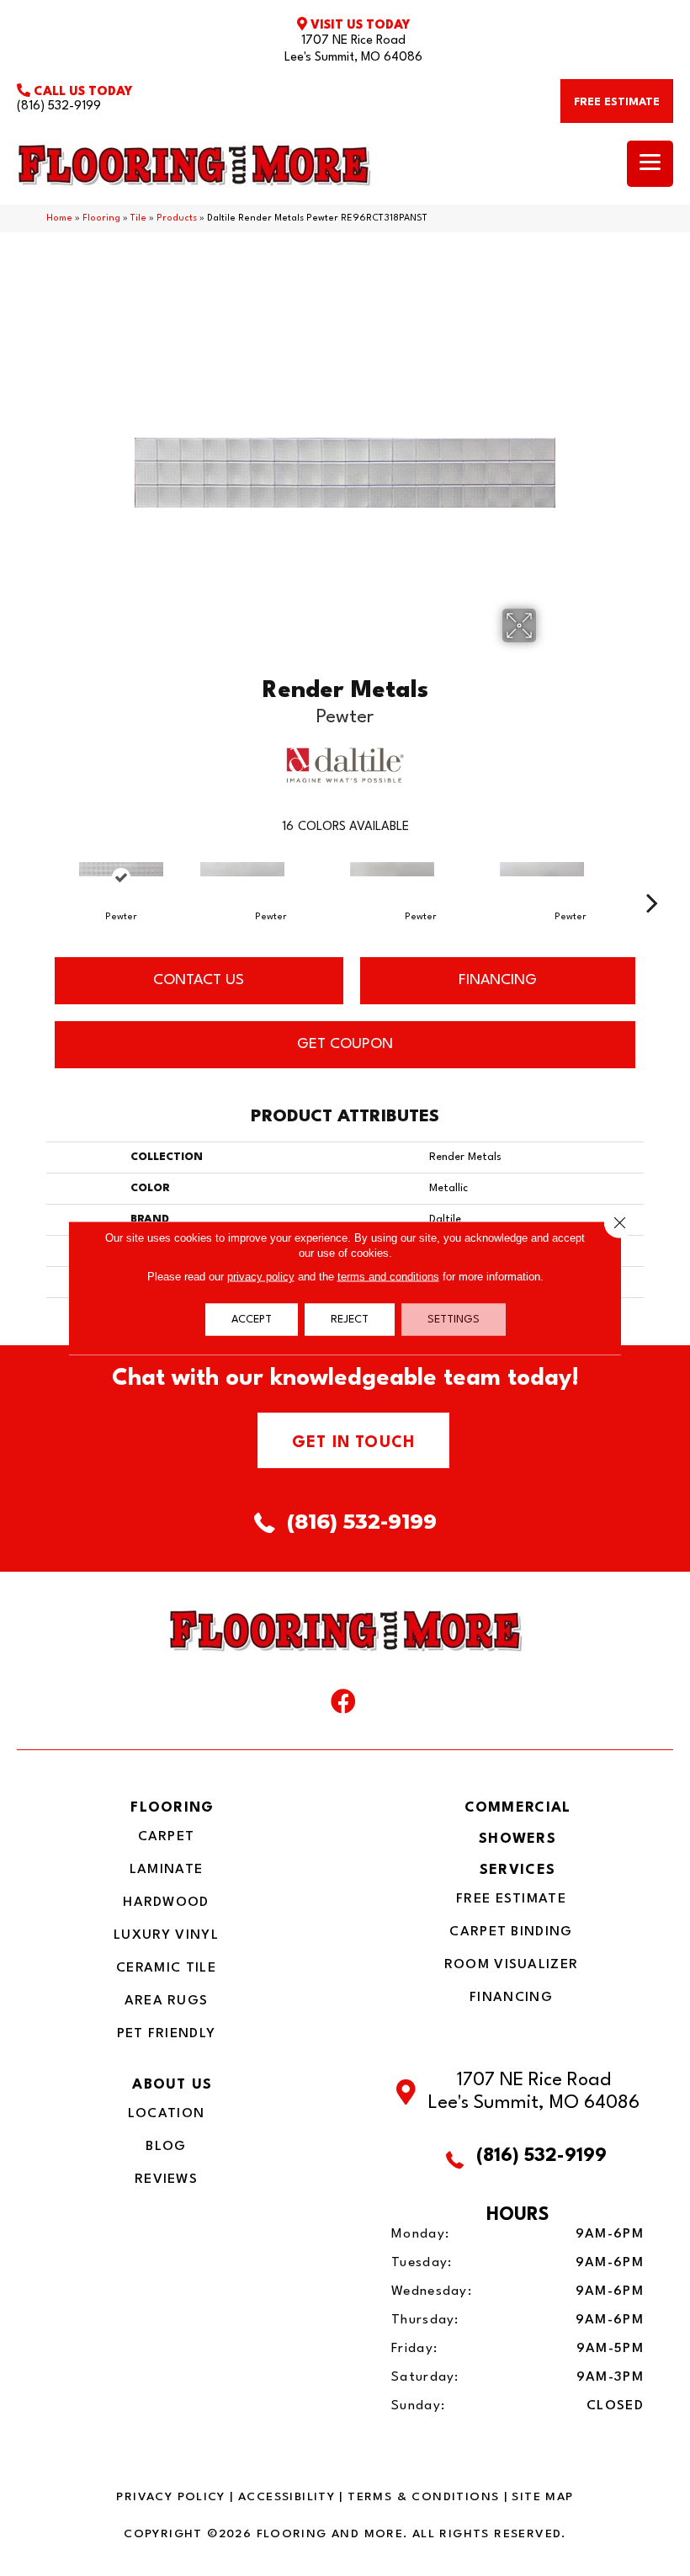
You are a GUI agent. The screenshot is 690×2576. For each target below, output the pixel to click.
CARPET (167, 1837)
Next (652, 877)
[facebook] (343, 1706)
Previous (38, 877)
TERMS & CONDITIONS (423, 2497)
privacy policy (261, 1277)
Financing (511, 1998)
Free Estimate (511, 1899)
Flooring (101, 218)
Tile (138, 218)
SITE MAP (542, 2497)
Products (177, 218)
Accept (252, 1320)
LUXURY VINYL (166, 1935)
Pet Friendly (167, 2034)
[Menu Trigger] (650, 164)
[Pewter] (121, 878)
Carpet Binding (511, 1932)
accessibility (287, 2497)
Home (59, 218)
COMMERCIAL (518, 1808)
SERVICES (517, 1870)
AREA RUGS (167, 2001)
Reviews (166, 2179)
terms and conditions (388, 1277)
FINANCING (498, 980)
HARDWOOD (166, 1903)
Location (166, 2114)
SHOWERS (517, 1839)
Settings (454, 1320)
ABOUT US (172, 2085)
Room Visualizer (512, 1965)
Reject (350, 1320)
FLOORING (172, 1808)
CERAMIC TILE (166, 1968)
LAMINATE (166, 1870)
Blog (166, 2147)
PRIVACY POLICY (170, 2497)
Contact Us (199, 980)
